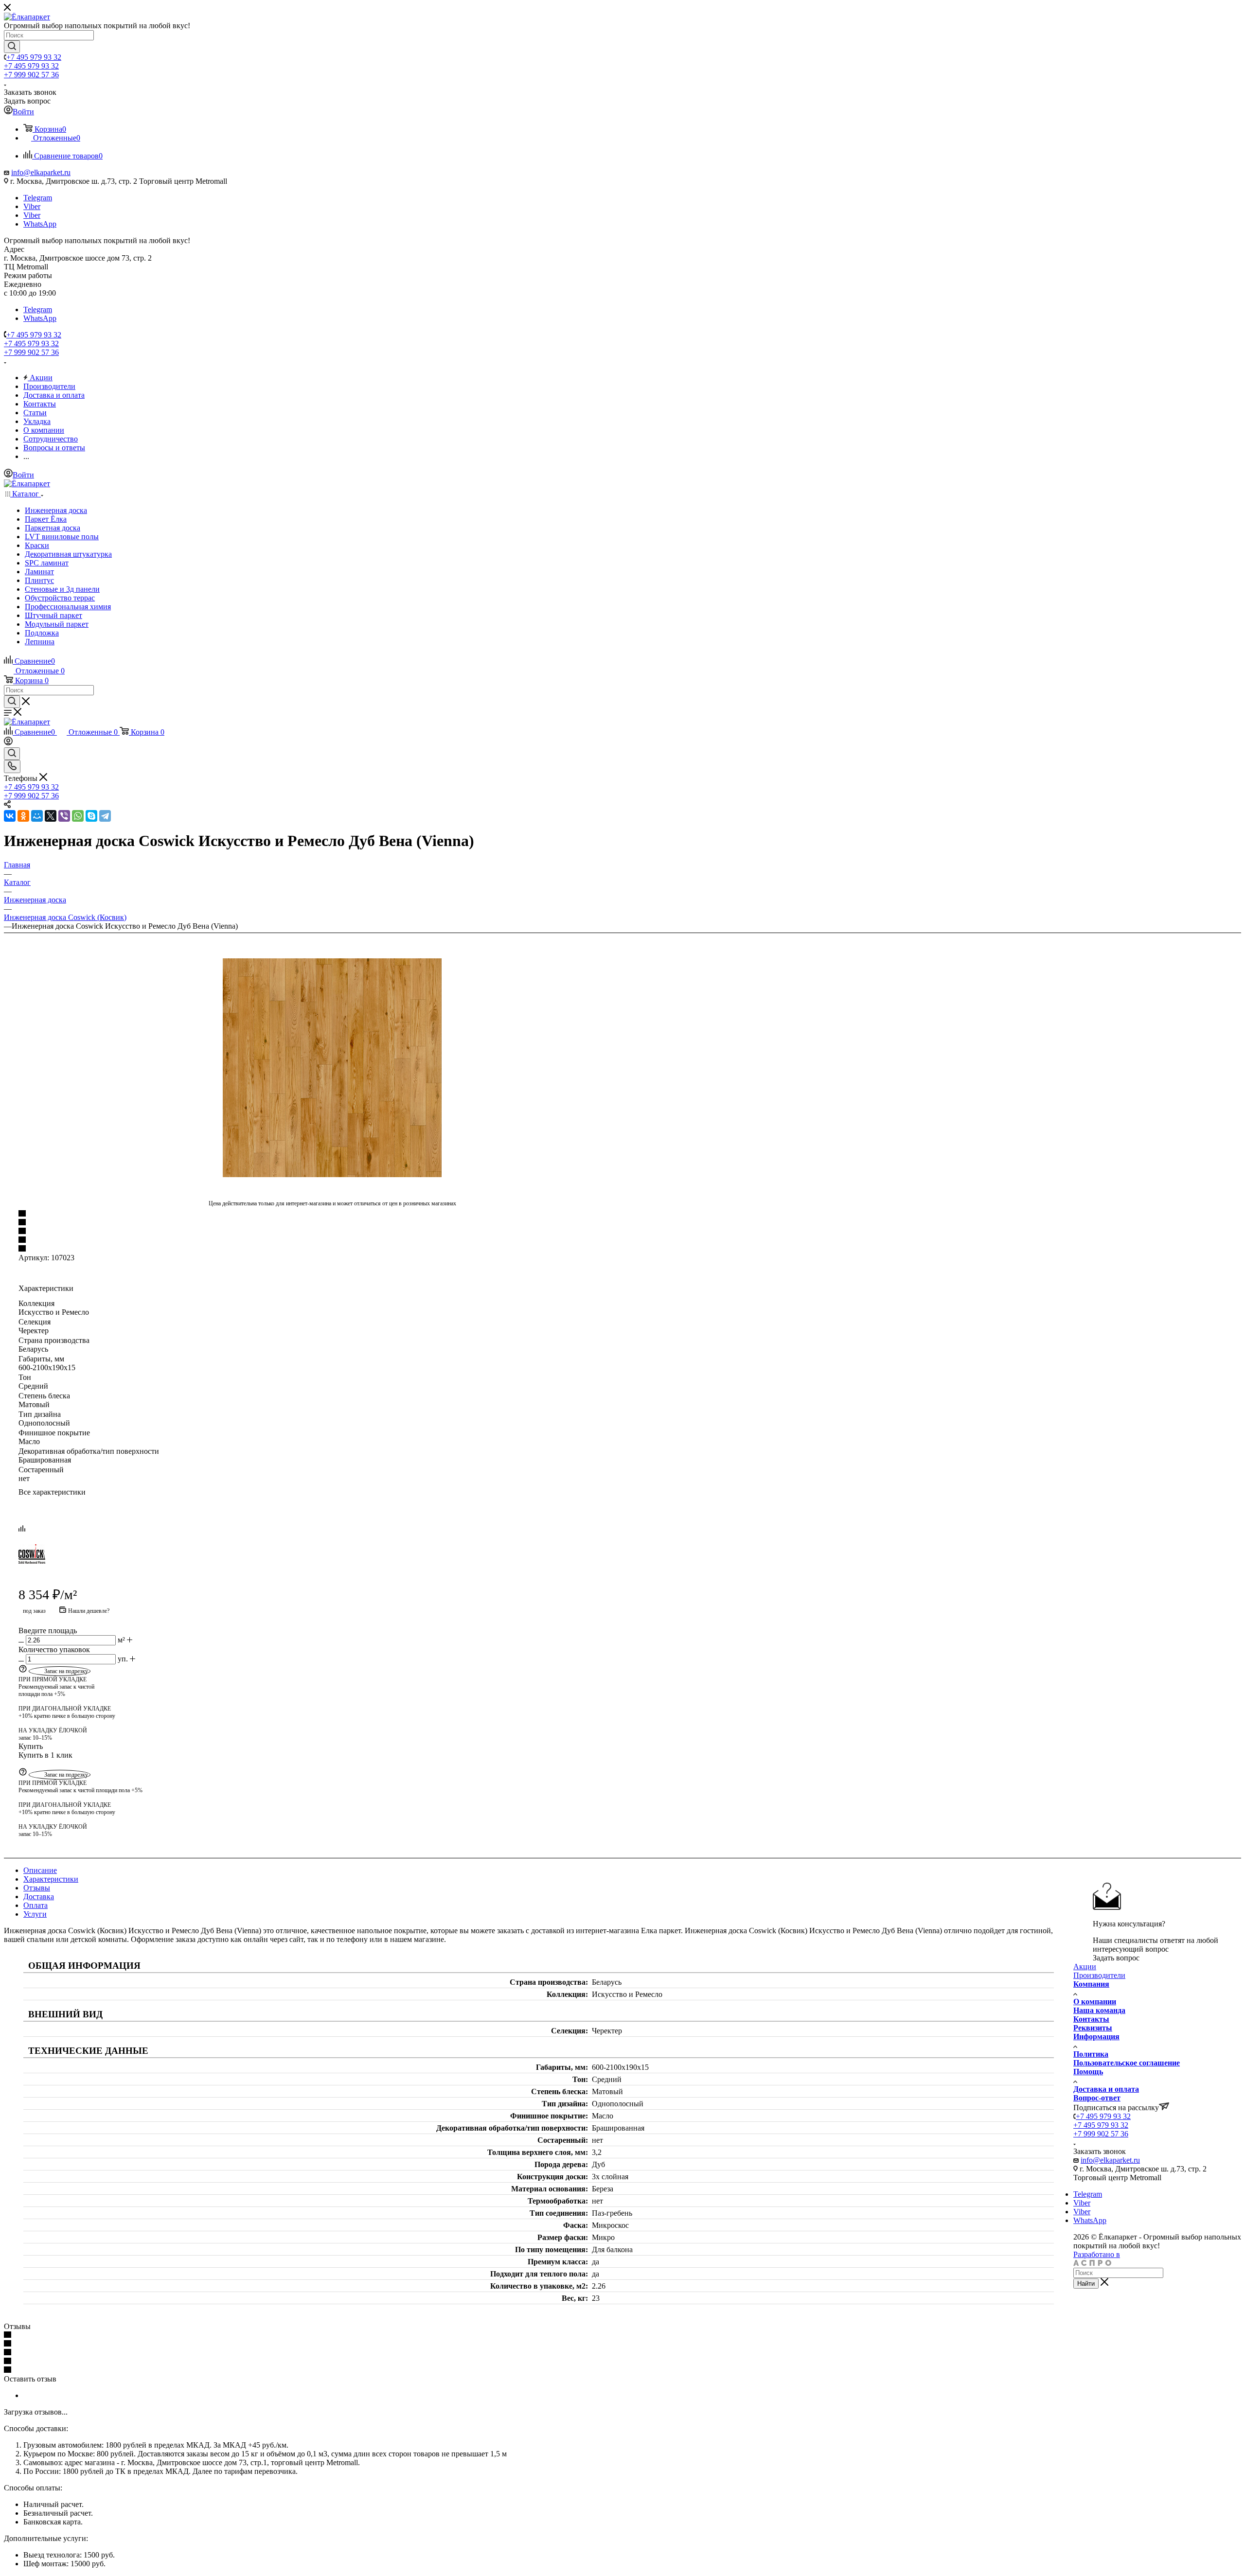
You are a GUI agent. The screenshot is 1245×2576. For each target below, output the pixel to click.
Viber (32, 206)
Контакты (1091, 2019)
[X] (51, 816)
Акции (1085, 1967)
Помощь (1088, 2072)
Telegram (38, 198)
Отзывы (37, 1888)
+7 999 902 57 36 (31, 75)
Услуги (35, 1914)
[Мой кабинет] (8, 743)
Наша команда (1099, 2010)
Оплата (36, 1905)
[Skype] (91, 816)
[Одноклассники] (23, 816)
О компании (1095, 2002)
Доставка (39, 1897)
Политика (1091, 2054)
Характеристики (51, 1879)
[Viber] (64, 816)
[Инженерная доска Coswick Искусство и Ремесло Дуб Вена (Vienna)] (332, 1068)
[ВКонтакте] (10, 816)
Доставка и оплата (1106, 2089)
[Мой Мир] (37, 816)
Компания (1091, 1984)
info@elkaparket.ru (41, 172)
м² (121, 1640)
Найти (1086, 2284)
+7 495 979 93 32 (34, 57)
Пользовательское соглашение (1127, 2063)
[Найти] (12, 47)
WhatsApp (40, 224)
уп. (123, 1659)
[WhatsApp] (78, 816)
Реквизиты (1093, 2028)
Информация (1096, 2037)
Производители (1099, 1975)
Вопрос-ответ (1097, 2098)
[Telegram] (105, 816)
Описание (40, 1870)
